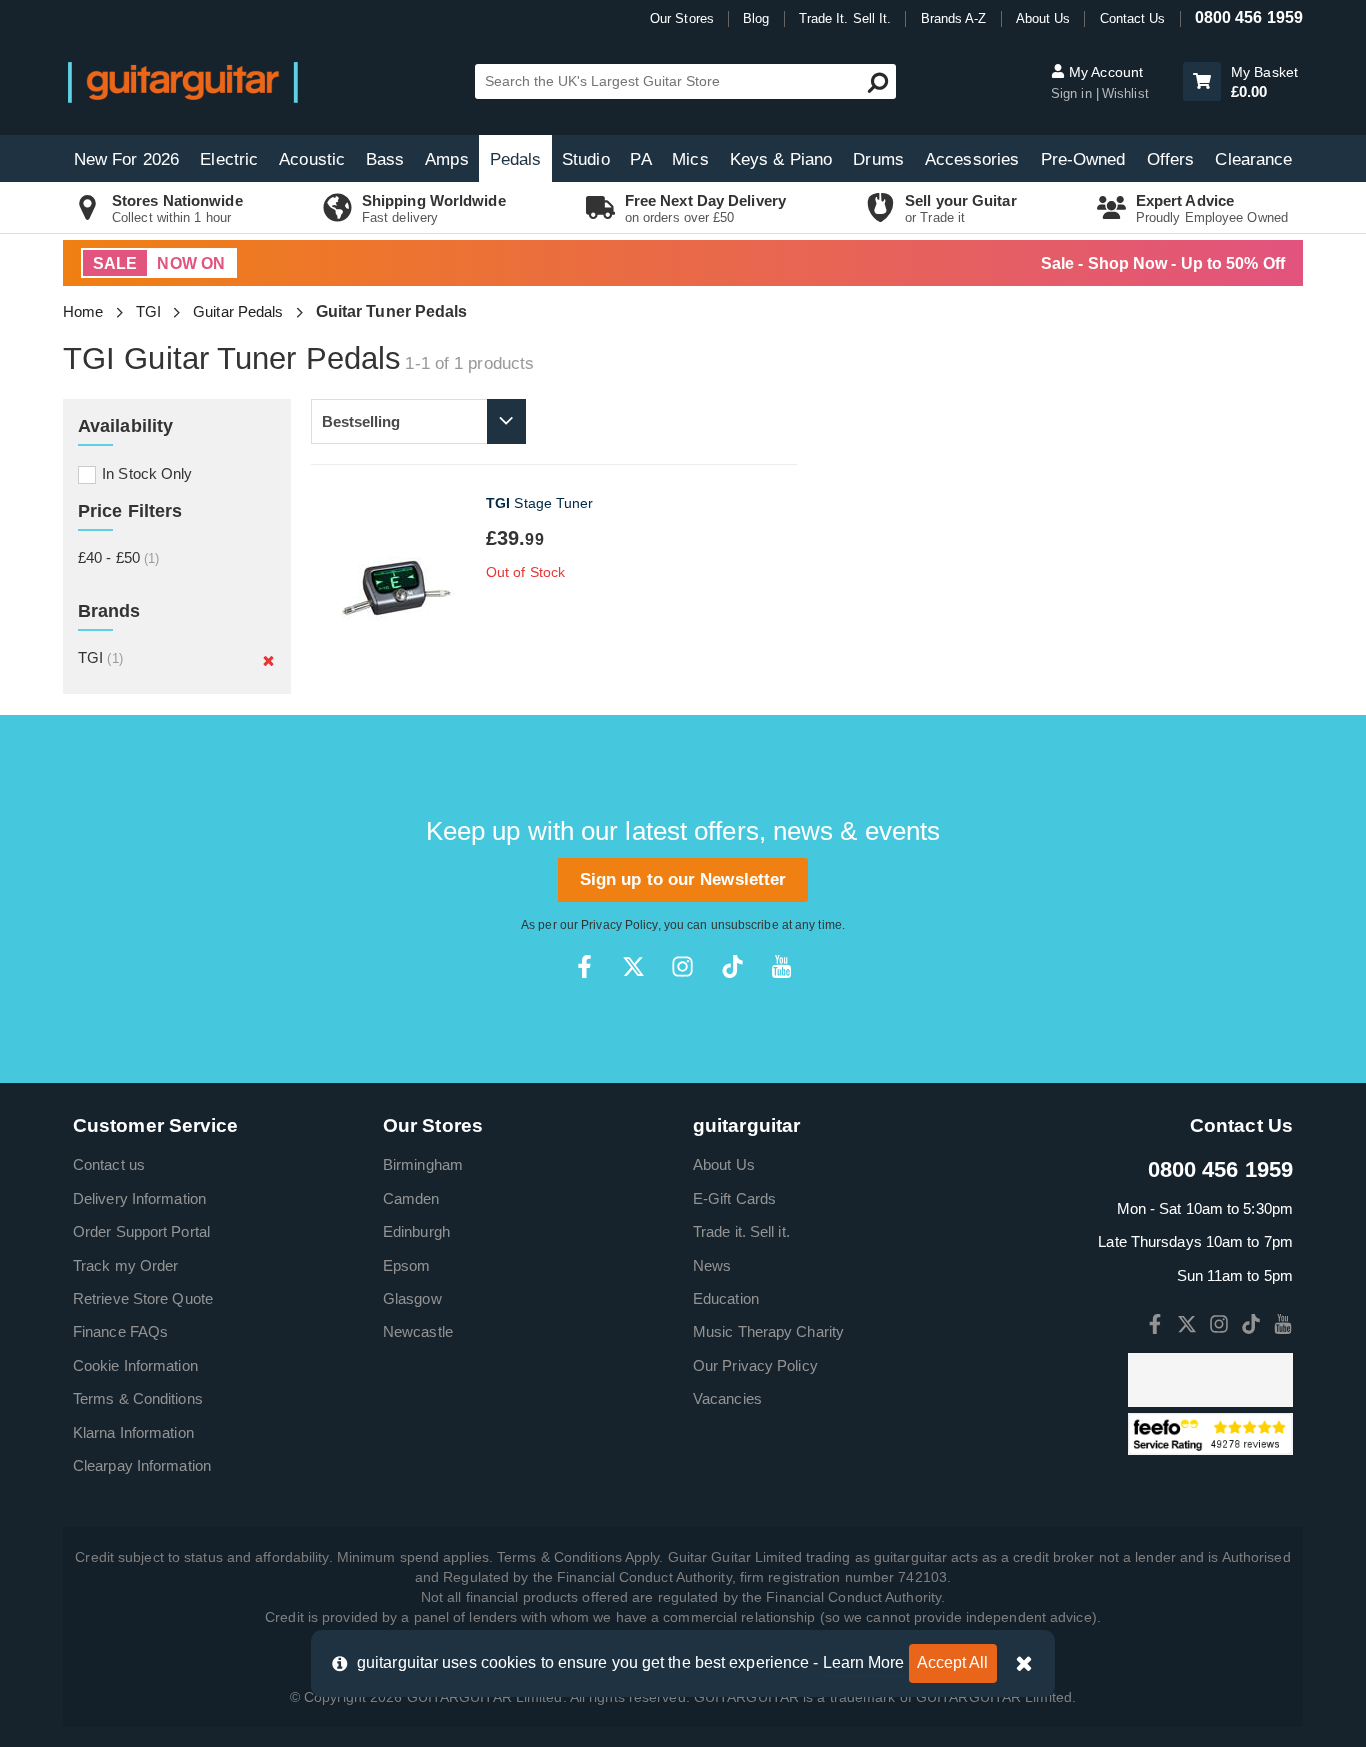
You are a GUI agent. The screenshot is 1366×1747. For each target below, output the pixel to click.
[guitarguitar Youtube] (781, 966)
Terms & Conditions (138, 1398)
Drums (878, 159)
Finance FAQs (120, 1331)
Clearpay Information (142, 1465)
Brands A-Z (954, 18)
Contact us (109, 1164)
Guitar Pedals (238, 311)
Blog (756, 18)
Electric (229, 159)
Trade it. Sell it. (741, 1231)
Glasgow (412, 1298)
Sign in (1073, 93)
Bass (385, 159)
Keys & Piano (781, 159)
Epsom (407, 1265)
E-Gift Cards (734, 1198)
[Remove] (268, 660)
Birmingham (423, 1164)
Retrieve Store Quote (143, 1298)
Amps (446, 159)
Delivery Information (139, 1198)
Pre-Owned (1083, 159)
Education (726, 1298)
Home (83, 311)
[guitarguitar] (183, 81)
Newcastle (418, 1331)
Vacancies (727, 1398)
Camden (411, 1198)
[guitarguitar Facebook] (584, 966)
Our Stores (682, 18)
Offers (1171, 159)
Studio (586, 159)
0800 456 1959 (1249, 17)
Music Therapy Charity (768, 1331)
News (712, 1265)
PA (640, 159)
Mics (690, 159)
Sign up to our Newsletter (683, 879)
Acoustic (312, 159)
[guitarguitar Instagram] (682, 966)
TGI (148, 311)
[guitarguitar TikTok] (732, 966)
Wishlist (1125, 93)
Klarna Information (133, 1432)
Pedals (516, 159)
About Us (1043, 18)
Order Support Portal (141, 1231)
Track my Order (125, 1265)
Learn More (864, 1662)
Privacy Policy (619, 925)
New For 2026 (126, 159)
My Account (1104, 72)
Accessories (972, 159)
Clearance (1253, 159)
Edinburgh (416, 1231)
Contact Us (1133, 18)
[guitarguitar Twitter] (633, 966)
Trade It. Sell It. (845, 18)
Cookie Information (135, 1365)
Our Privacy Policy (755, 1365)
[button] (1202, 81)
